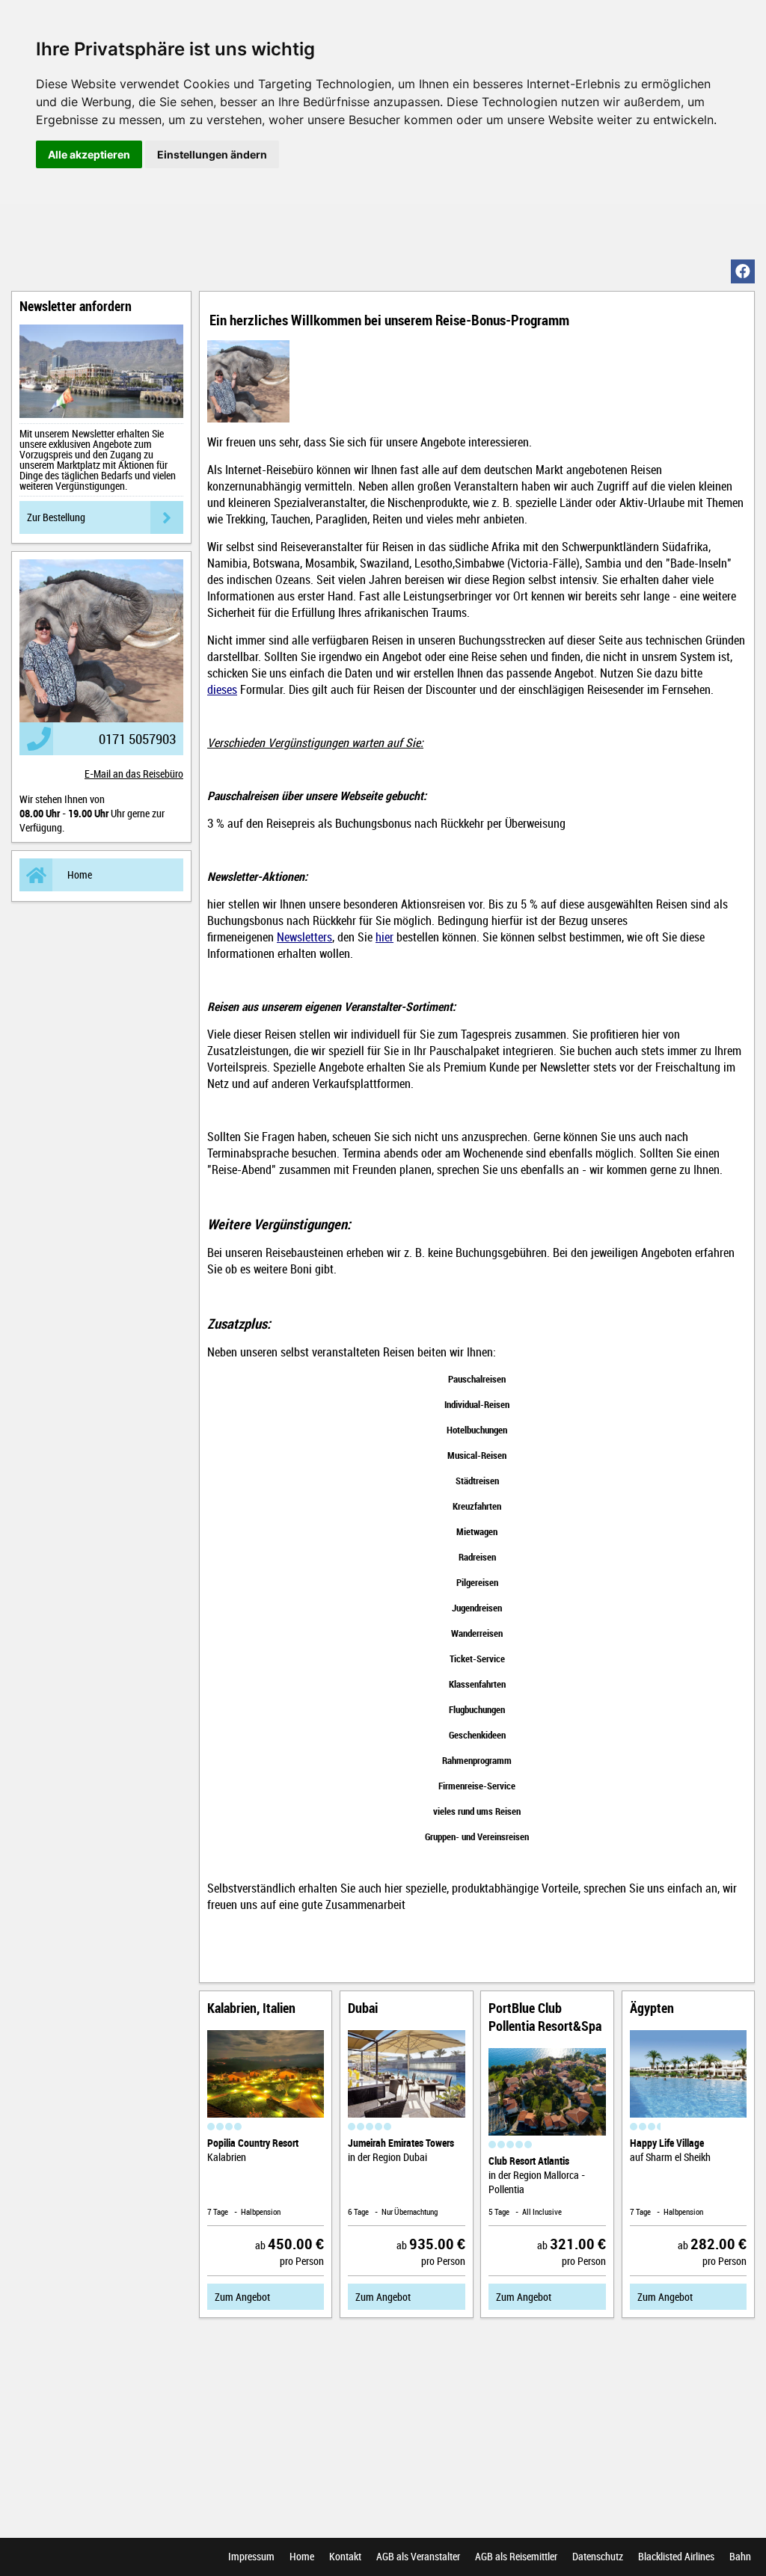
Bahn (740, 2557)
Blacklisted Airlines (676, 2557)
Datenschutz (598, 2557)
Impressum (251, 2557)
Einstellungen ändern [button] (212, 154)
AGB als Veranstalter (418, 2557)
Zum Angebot (242, 2297)
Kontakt (345, 2557)
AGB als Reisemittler (516, 2557)
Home (80, 874)
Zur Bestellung (56, 517)
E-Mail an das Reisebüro (134, 774)
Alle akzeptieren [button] (89, 154)
